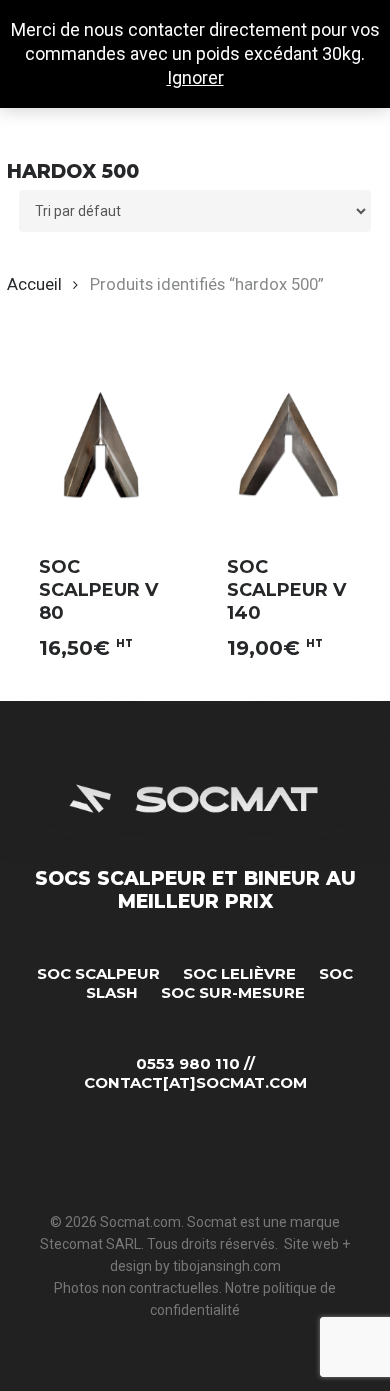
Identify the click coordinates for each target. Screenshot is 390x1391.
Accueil (34, 284)
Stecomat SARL (90, 1244)
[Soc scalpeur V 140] (288, 444)
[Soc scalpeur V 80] (100, 444)
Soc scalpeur (98, 973)
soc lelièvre (239, 973)
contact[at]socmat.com (195, 1082)
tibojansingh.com (227, 1266)
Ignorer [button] (195, 77)
